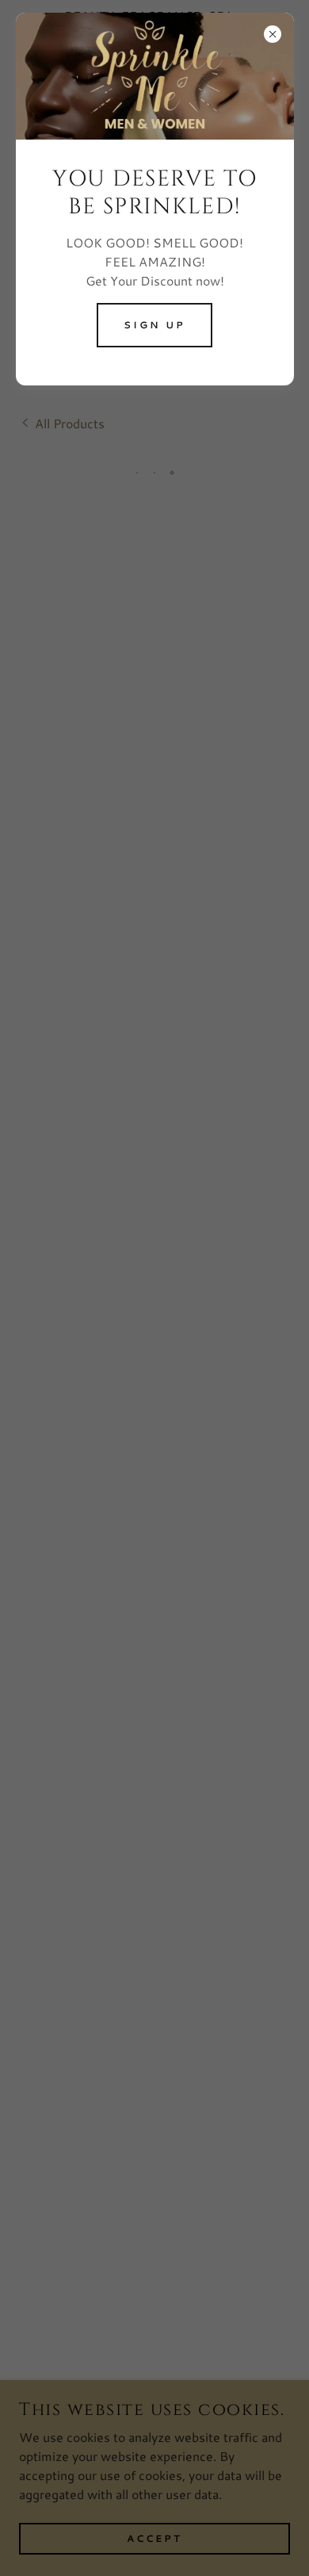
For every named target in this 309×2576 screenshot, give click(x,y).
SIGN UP (154, 325)
